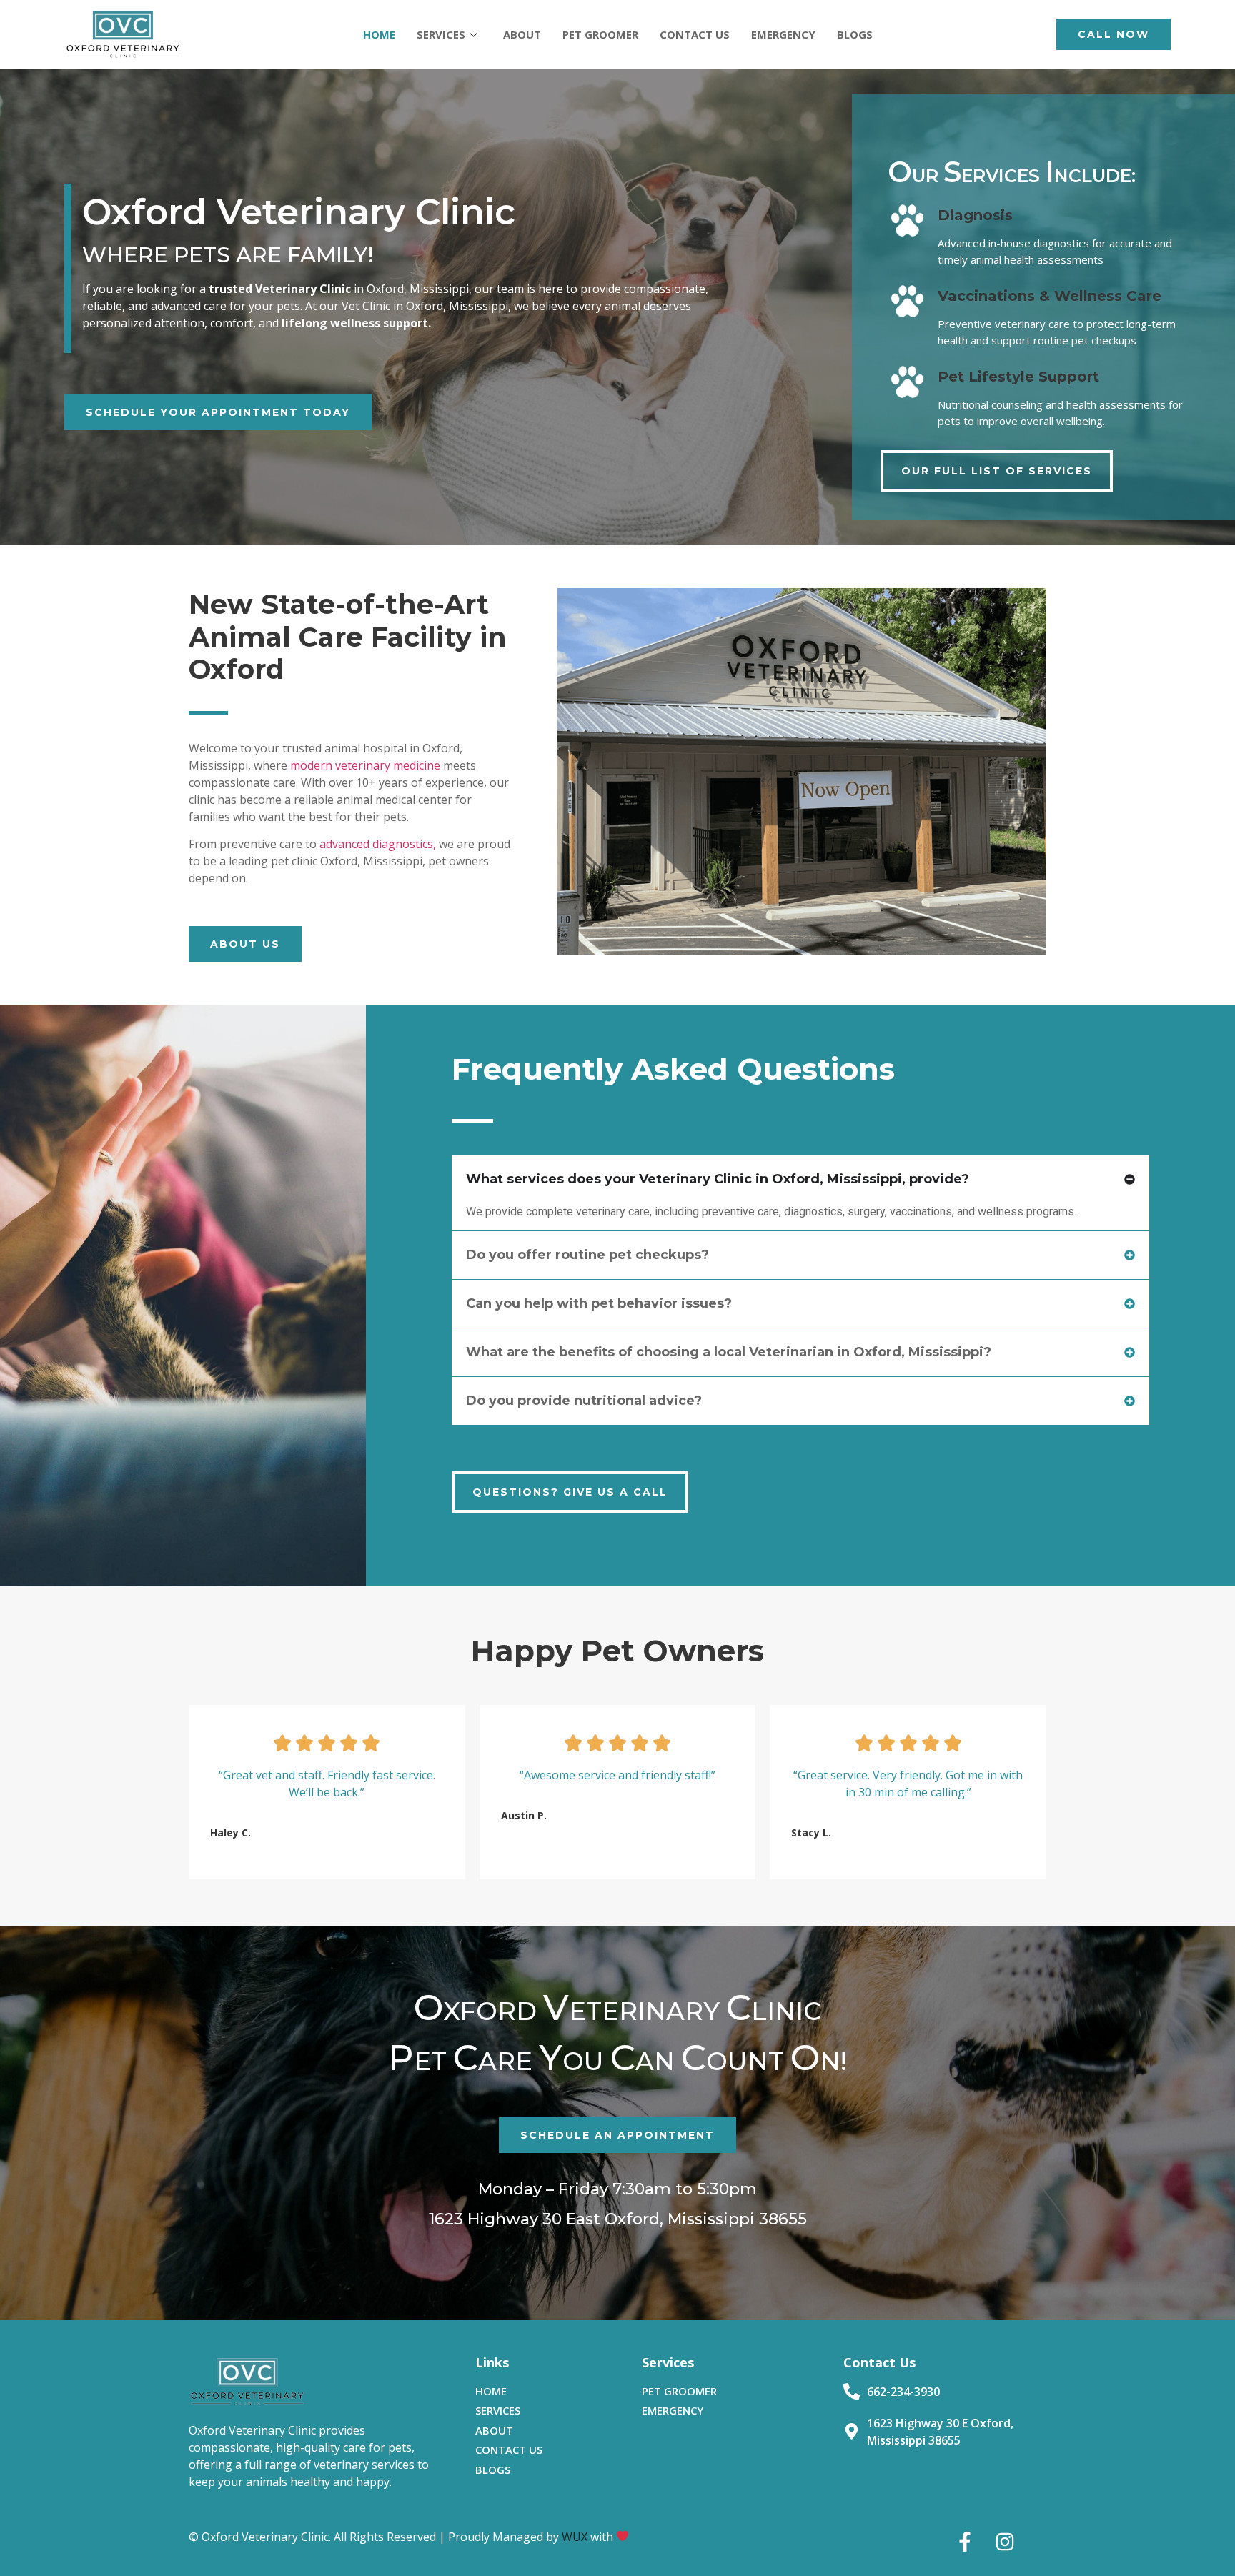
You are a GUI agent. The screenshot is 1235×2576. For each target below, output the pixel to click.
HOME (379, 34)
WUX (575, 2537)
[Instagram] (1005, 2542)
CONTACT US (695, 34)
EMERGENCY (783, 34)
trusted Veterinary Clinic (280, 289)
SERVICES (441, 34)
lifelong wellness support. (355, 323)
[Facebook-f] (965, 2542)
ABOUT (522, 34)
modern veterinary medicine (365, 765)
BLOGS (855, 34)
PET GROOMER (600, 34)
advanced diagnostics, (378, 844)
